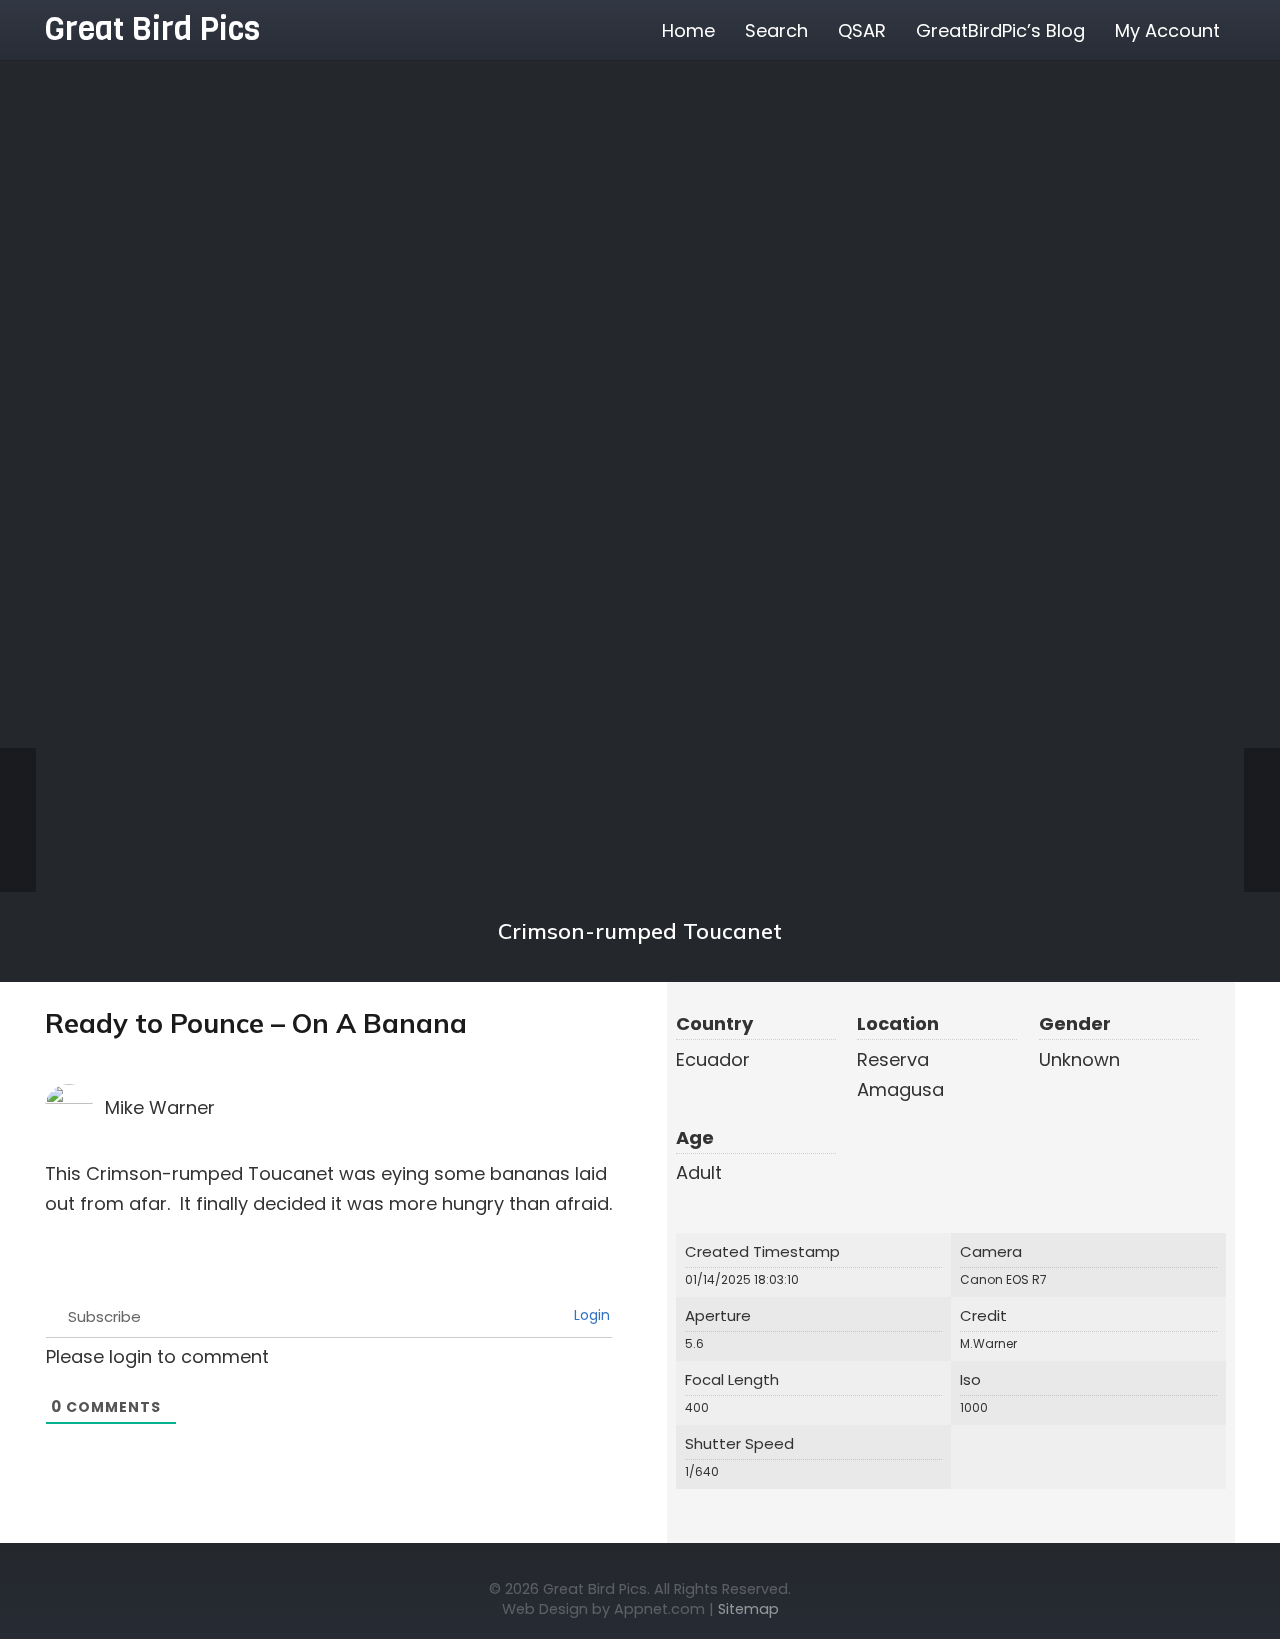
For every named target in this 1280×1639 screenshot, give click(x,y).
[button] (1236, 30)
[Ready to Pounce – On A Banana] (640, 492)
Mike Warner (160, 1107)
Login (590, 1315)
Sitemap (748, 1609)
